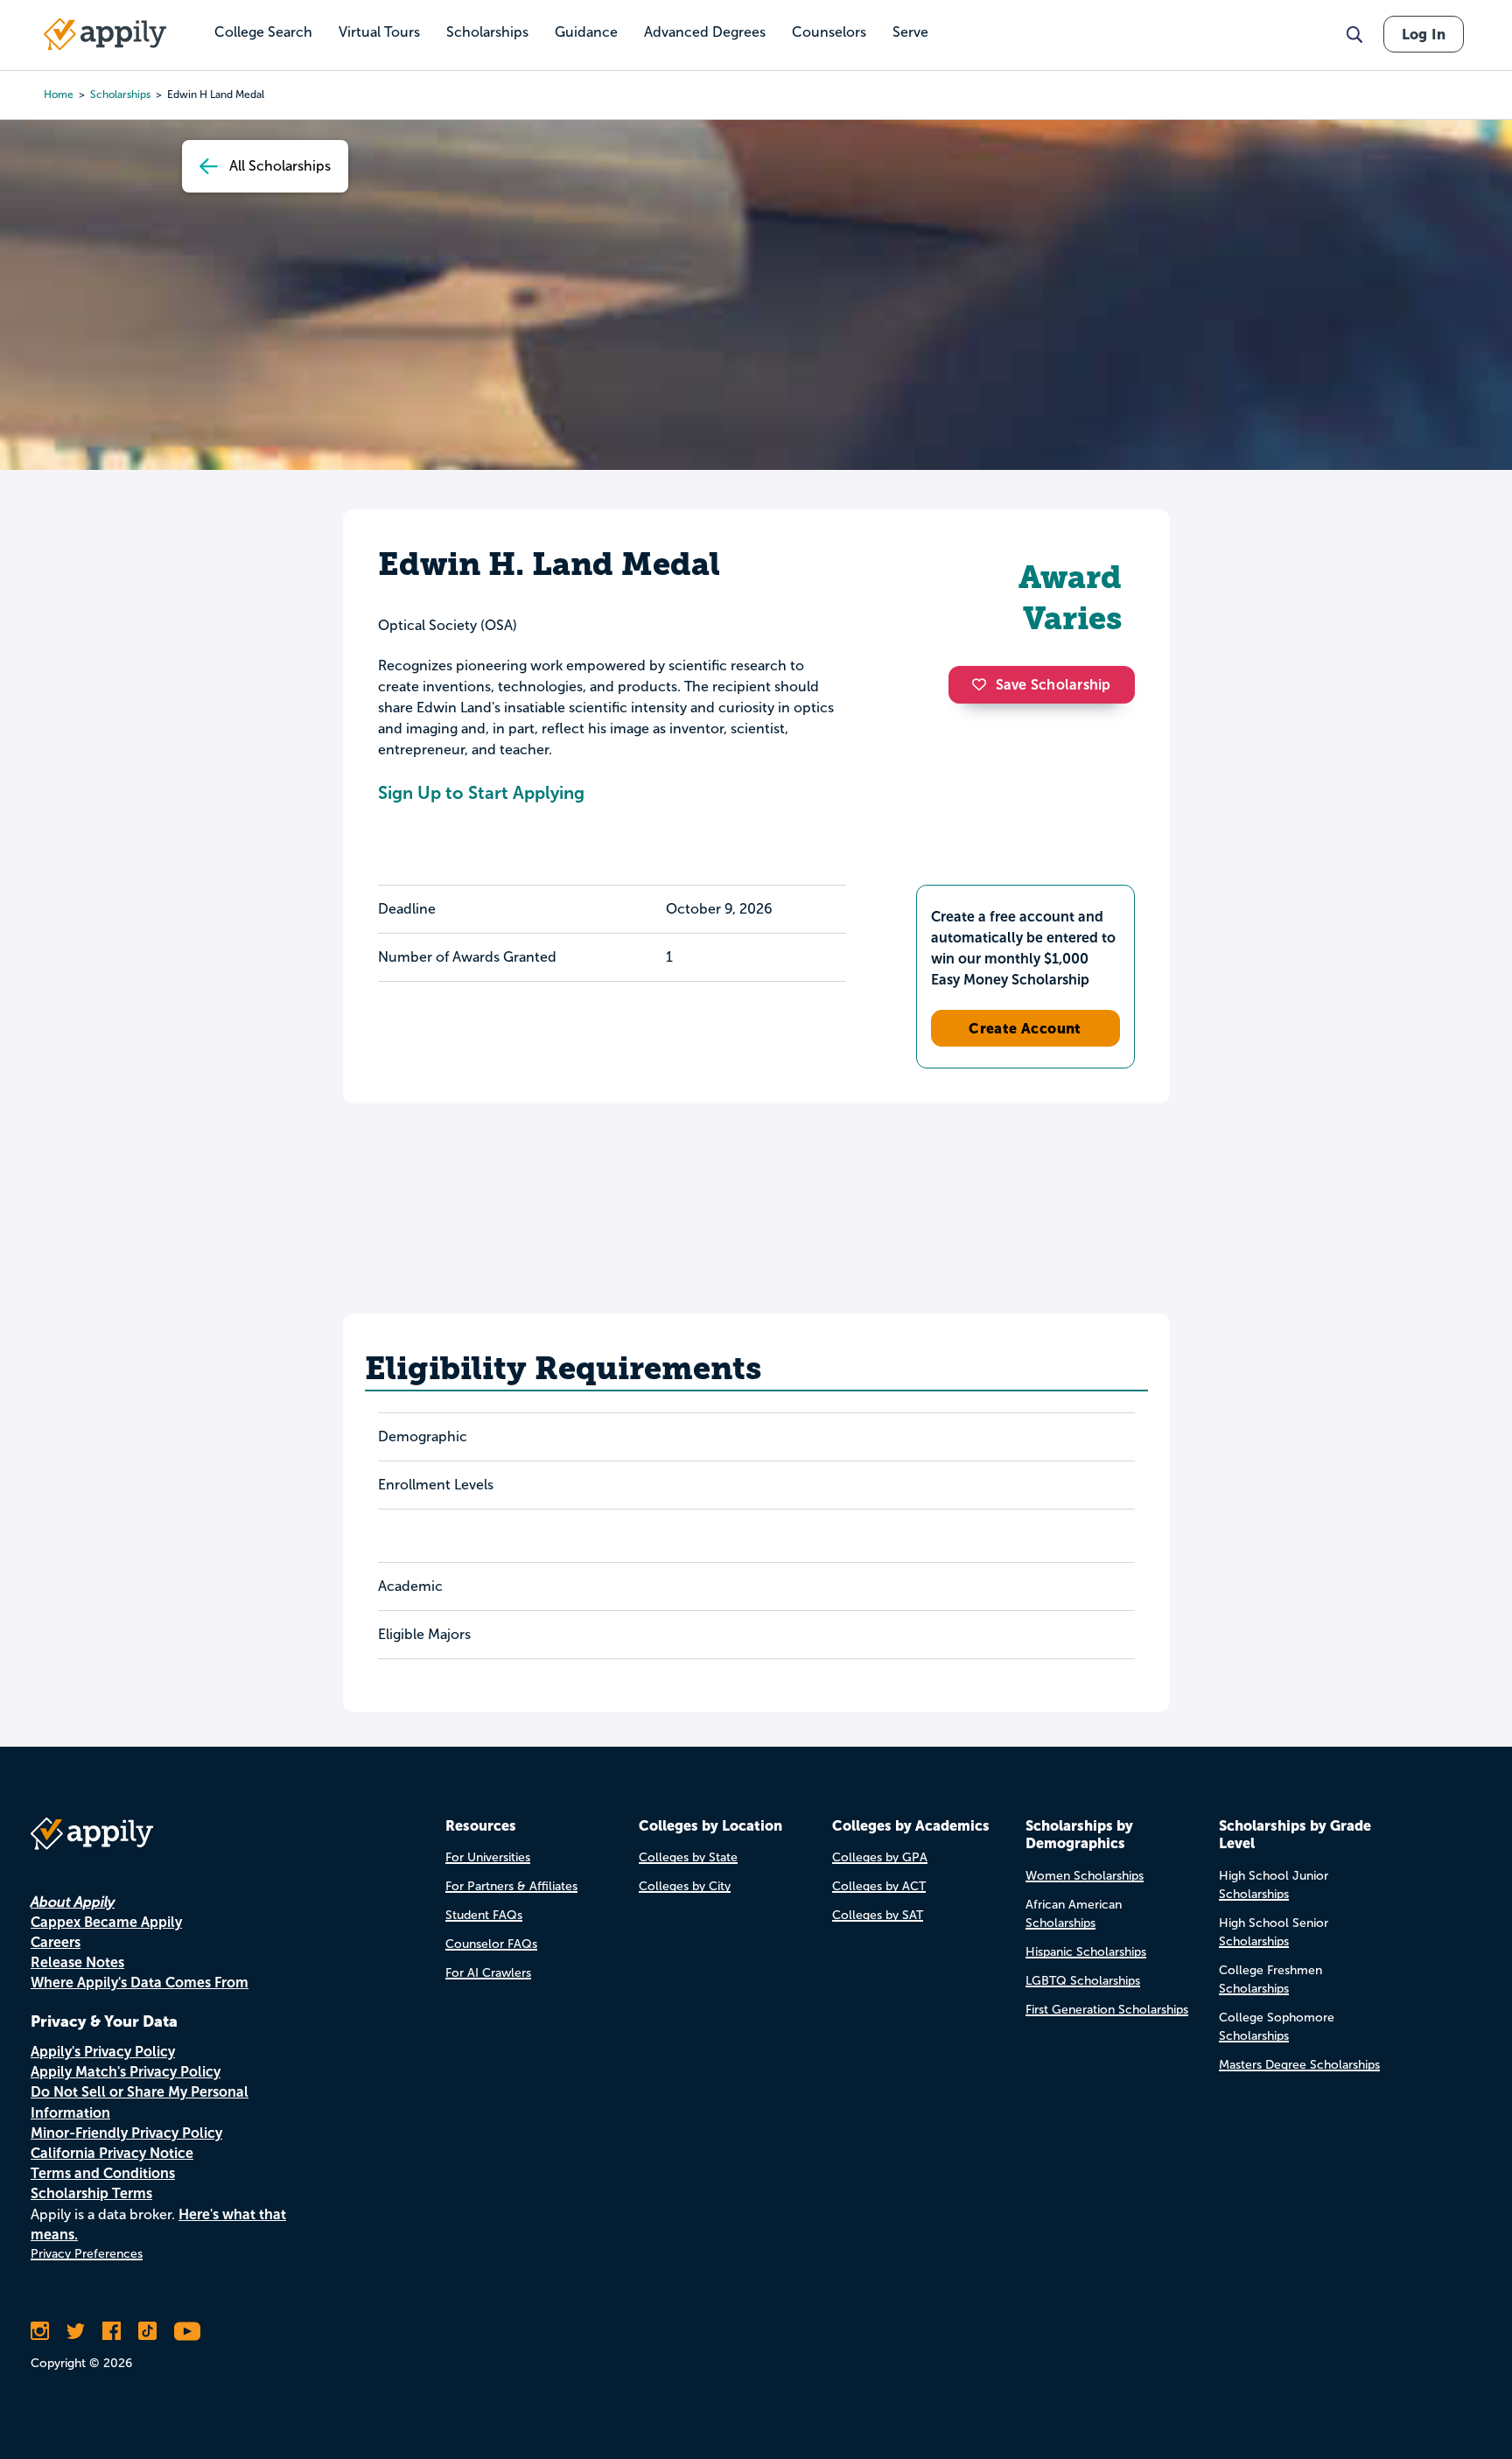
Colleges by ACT (879, 1886)
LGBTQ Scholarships (1083, 1981)
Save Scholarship (1053, 685)
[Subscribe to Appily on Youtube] (187, 2331)
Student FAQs (484, 1915)
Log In (1424, 34)
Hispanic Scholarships (1086, 1952)
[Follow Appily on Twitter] (76, 2331)
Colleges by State (688, 1857)
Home (59, 95)
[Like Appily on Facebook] (112, 2331)
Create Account (1025, 1028)
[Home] (105, 34)
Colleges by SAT (878, 1915)
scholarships (120, 95)
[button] (983, 684)
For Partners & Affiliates (511, 1886)
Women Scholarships (1085, 1876)
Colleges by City (685, 1886)
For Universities (488, 1857)
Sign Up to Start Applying (481, 793)
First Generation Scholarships (1107, 2010)
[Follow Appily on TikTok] (147, 2331)
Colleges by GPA (880, 1857)
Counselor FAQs (491, 1944)
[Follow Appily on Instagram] (40, 2331)
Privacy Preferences (87, 2254)
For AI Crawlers (488, 1973)
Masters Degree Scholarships (1299, 2065)
